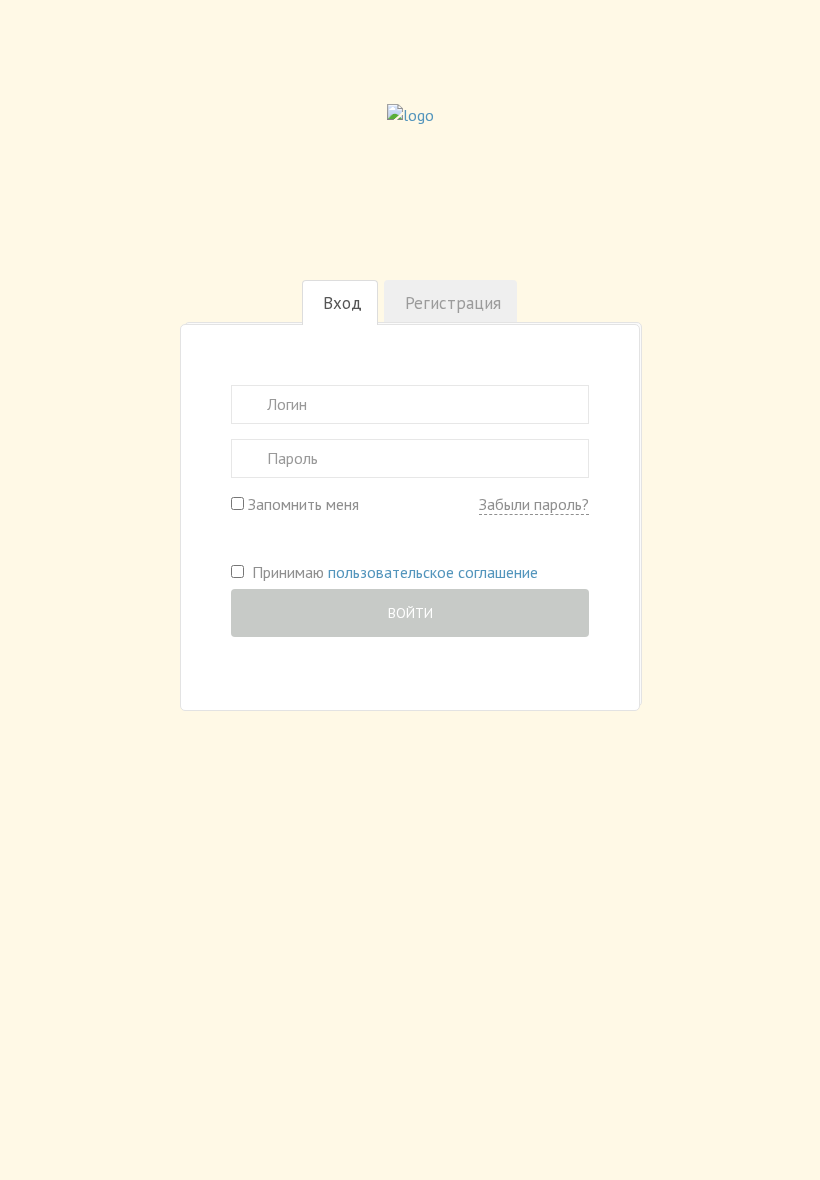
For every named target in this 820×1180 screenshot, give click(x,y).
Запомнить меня (301, 504)
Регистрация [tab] (453, 303)
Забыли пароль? (534, 504)
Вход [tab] (342, 303)
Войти (410, 613)
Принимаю (391, 572)
